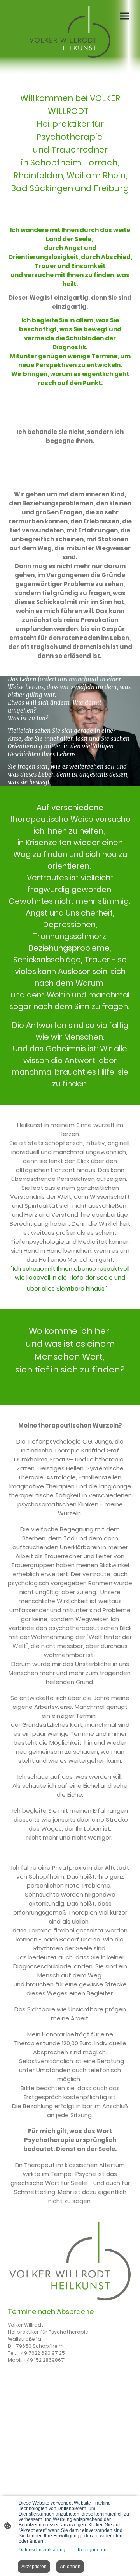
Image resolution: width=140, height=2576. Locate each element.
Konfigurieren (92, 2550)
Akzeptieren (34, 2567)
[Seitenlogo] (70, 32)
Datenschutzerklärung (42, 2550)
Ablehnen (70, 2567)
